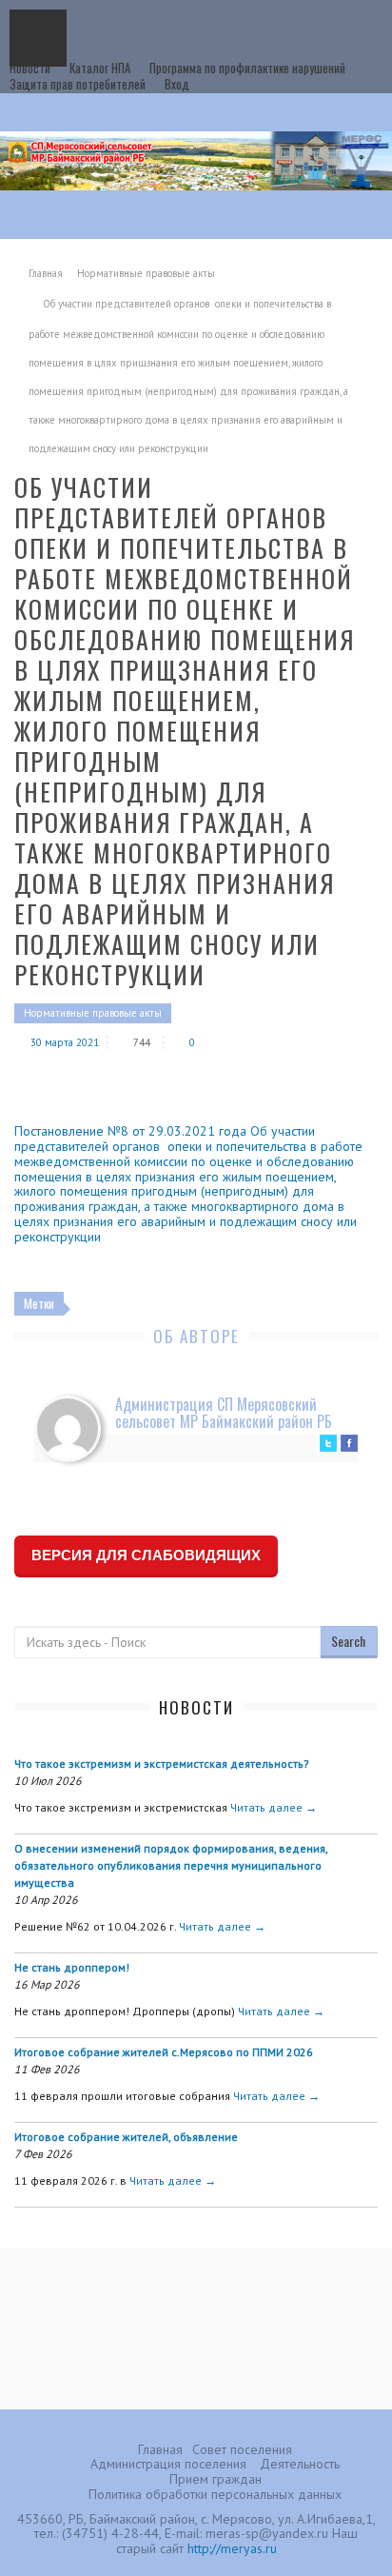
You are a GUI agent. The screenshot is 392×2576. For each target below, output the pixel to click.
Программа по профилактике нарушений (247, 68)
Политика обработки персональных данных (215, 2494)
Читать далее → (274, 1807)
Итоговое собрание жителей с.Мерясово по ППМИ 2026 (164, 2052)
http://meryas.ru (232, 2548)
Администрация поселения (168, 2464)
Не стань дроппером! (72, 1967)
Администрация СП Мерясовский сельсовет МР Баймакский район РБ (224, 1413)
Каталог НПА (100, 68)
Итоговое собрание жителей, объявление (126, 2137)
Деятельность (300, 2464)
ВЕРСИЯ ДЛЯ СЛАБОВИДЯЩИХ (146, 1555)
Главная (46, 273)
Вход (177, 84)
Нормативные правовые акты (146, 273)
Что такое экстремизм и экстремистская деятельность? (162, 1764)
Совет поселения (242, 2449)
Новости (30, 68)
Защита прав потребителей (78, 84)
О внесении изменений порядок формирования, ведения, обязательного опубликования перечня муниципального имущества (171, 1865)
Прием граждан (216, 2479)
